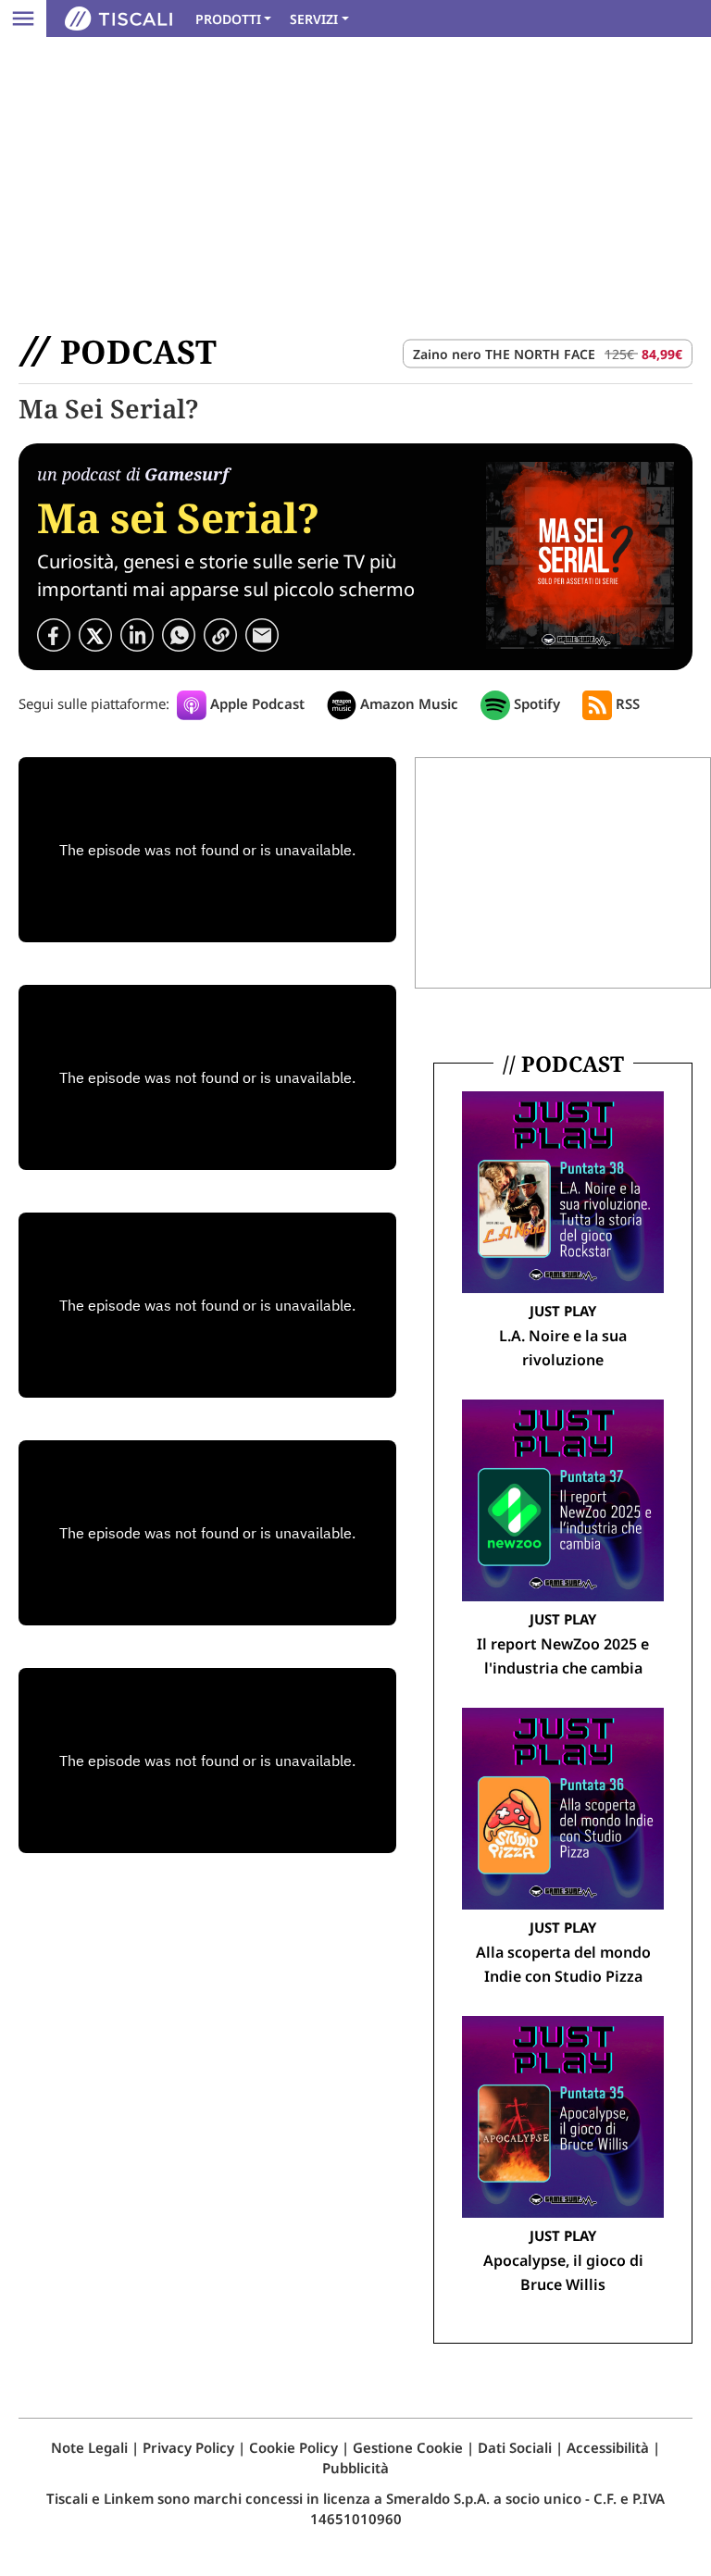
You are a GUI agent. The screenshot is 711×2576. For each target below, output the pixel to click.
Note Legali (89, 2447)
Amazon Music (407, 703)
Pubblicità (355, 2468)
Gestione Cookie (408, 2447)
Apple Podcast (256, 703)
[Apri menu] (23, 19)
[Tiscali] (118, 19)
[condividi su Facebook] (54, 633)
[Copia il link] (220, 633)
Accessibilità (608, 2447)
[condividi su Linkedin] (137, 633)
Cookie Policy (293, 2447)
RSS (626, 703)
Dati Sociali (515, 2447)
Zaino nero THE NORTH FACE (504, 354)
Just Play (563, 1311)
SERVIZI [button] (314, 19)
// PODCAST (563, 1064)
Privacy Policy (188, 2447)
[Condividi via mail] (262, 633)
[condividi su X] (95, 633)
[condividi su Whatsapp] (179, 633)
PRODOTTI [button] (228, 19)
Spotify (535, 703)
